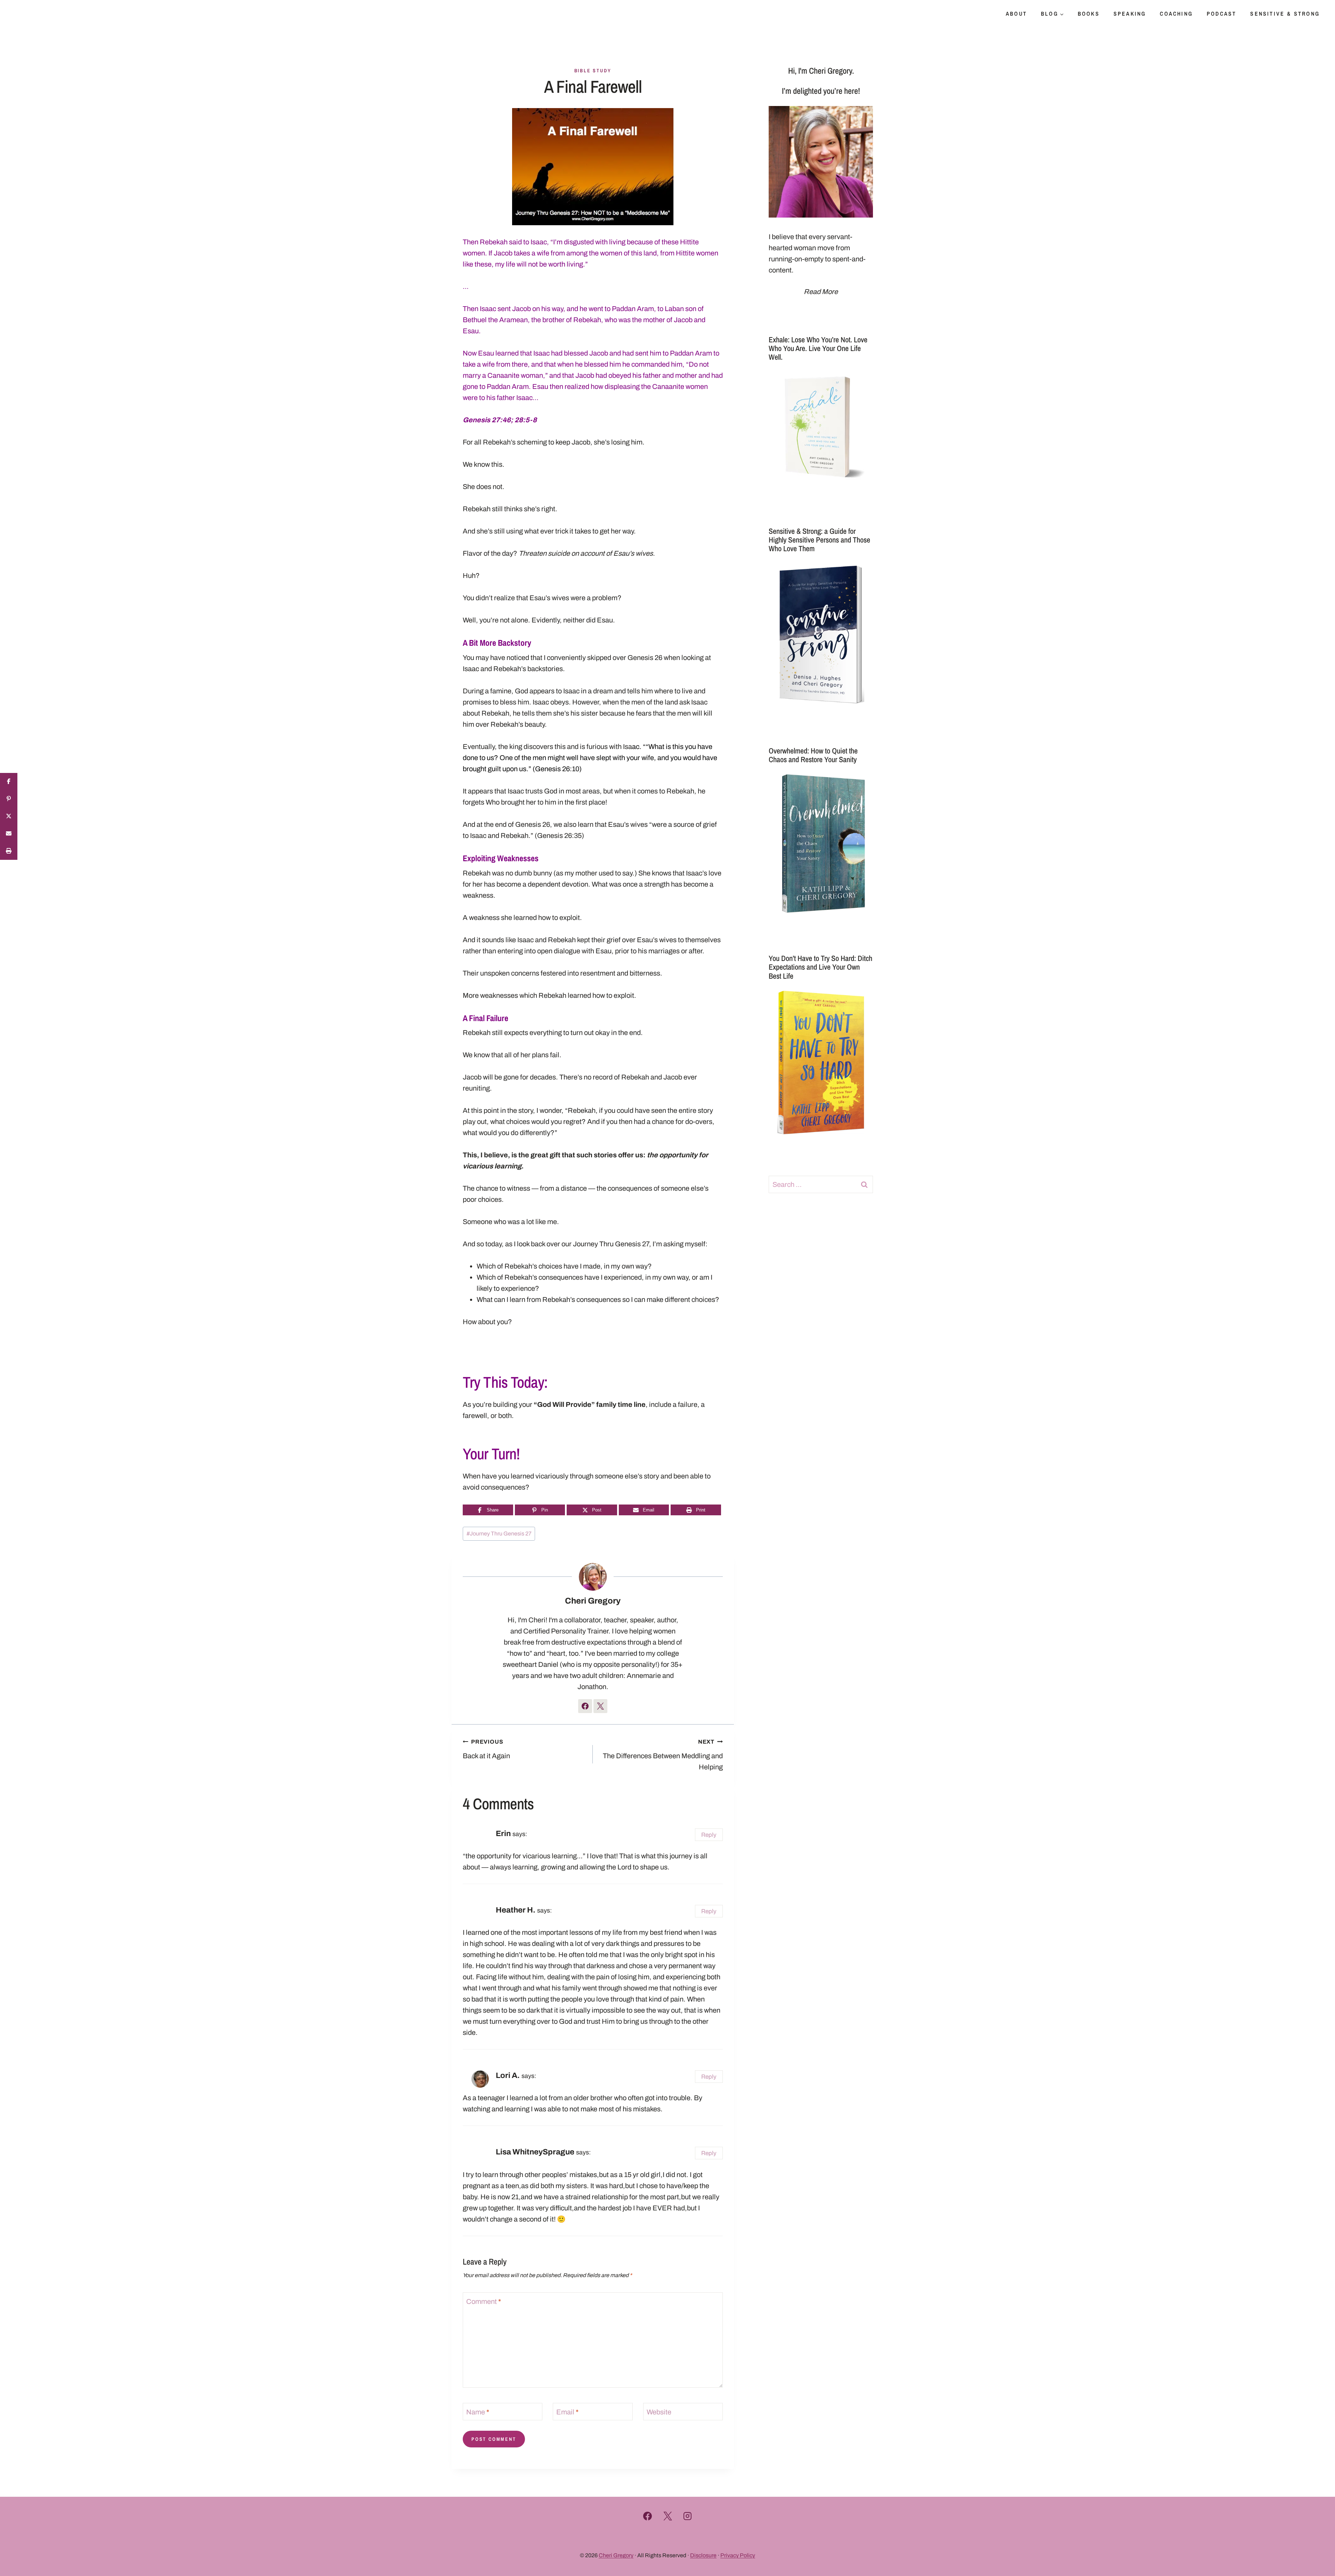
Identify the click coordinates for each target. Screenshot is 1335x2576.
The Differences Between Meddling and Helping (663, 1755)
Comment (484, 2301)
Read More (821, 292)
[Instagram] (688, 2516)
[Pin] (9, 799)
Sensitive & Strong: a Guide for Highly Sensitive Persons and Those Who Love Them (819, 540)
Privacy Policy (738, 2555)
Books (1089, 14)
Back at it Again (486, 1749)
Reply (709, 1835)
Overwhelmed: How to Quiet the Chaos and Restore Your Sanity (813, 755)
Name (478, 2412)
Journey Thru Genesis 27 (499, 1534)
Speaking (1130, 14)
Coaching (1176, 14)
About (1016, 14)
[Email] (9, 834)
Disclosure (703, 2555)
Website (659, 2412)
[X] (667, 2516)
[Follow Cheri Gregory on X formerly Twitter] (600, 1706)
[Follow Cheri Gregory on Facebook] (585, 1706)
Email (567, 2412)
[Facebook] (648, 2516)
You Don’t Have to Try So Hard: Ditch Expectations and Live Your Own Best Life (820, 967)
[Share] (9, 782)
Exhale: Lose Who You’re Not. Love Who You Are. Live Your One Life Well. (818, 348)
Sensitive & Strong (1285, 14)
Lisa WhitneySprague (535, 2152)
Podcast (1221, 14)
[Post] (9, 816)
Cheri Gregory (593, 1601)
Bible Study (593, 71)
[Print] (9, 851)
